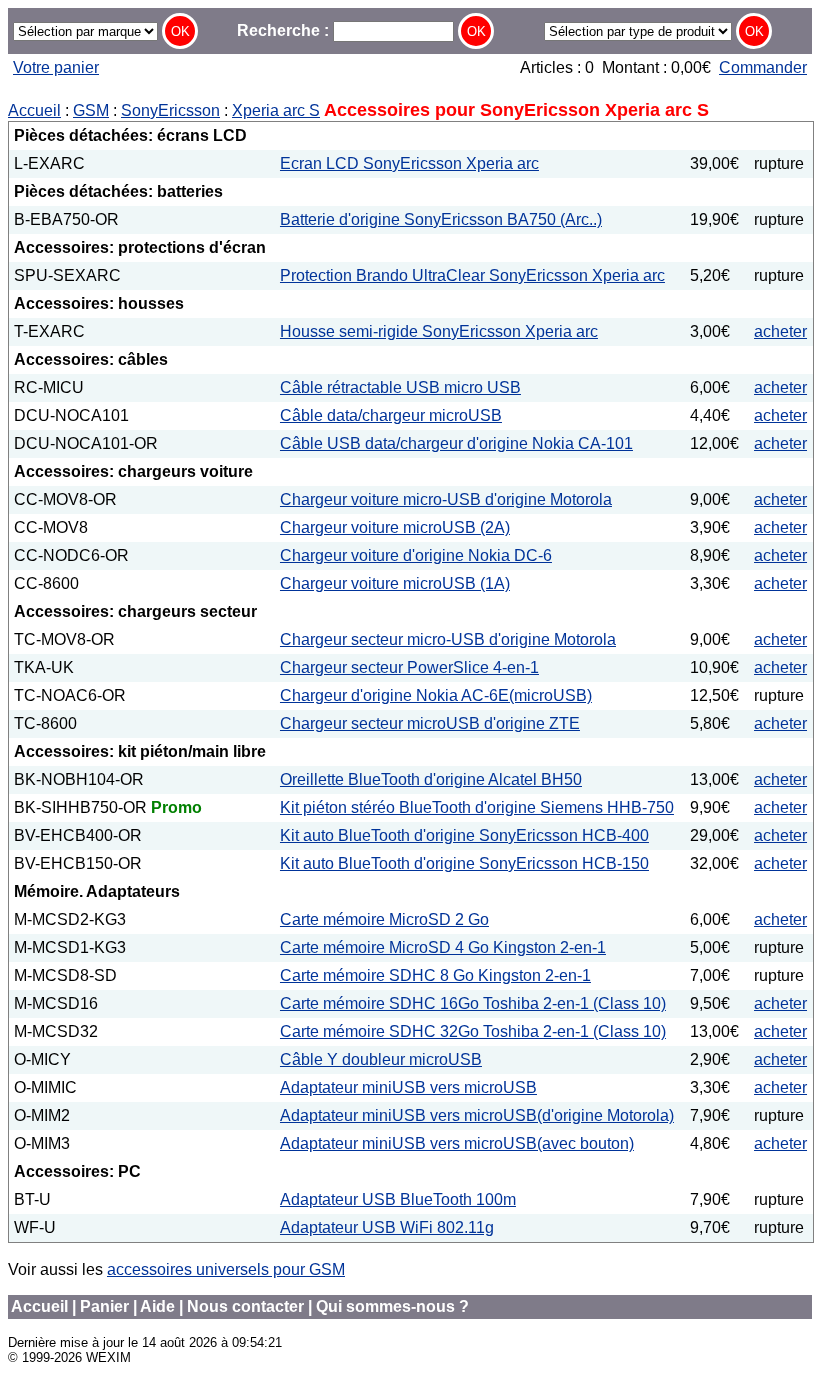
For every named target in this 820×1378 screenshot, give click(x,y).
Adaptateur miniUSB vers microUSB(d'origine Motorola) (477, 1115)
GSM (91, 110)
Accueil (34, 110)
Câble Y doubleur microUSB (381, 1059)
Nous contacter (245, 1306)
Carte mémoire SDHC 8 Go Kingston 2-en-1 (435, 975)
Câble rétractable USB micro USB (400, 387)
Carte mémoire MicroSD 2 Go (384, 919)
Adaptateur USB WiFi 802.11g (387, 1227)
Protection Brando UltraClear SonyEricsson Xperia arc (472, 275)
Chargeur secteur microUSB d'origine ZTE (430, 723)
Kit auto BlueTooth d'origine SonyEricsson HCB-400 (464, 835)
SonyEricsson (170, 110)
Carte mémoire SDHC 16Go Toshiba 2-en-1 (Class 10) (473, 1003)
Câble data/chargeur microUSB (391, 415)
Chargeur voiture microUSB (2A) (395, 527)
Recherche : (285, 30)
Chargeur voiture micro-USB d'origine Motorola (446, 499)
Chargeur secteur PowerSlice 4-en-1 (409, 667)
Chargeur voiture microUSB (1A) (395, 583)
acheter (780, 331)
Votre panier (56, 67)
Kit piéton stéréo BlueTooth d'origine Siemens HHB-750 (477, 807)
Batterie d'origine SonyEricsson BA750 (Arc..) (441, 219)
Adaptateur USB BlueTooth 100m (398, 1199)
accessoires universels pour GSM (226, 1269)
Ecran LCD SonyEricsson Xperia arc (409, 163)
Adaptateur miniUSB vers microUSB (408, 1087)
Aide (157, 1306)
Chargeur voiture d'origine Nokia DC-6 (416, 555)
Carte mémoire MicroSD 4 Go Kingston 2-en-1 (443, 947)
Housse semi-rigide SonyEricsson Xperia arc (439, 331)
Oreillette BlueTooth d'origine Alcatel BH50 (431, 779)
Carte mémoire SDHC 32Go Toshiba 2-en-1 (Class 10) (473, 1031)
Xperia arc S (276, 110)
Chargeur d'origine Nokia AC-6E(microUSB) (436, 695)
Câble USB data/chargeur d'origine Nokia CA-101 (456, 443)
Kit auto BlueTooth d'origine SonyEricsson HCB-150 (464, 863)
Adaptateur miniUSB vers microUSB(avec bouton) (457, 1143)
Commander (763, 67)
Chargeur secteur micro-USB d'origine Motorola (448, 639)
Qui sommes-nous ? (392, 1306)
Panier (104, 1306)
